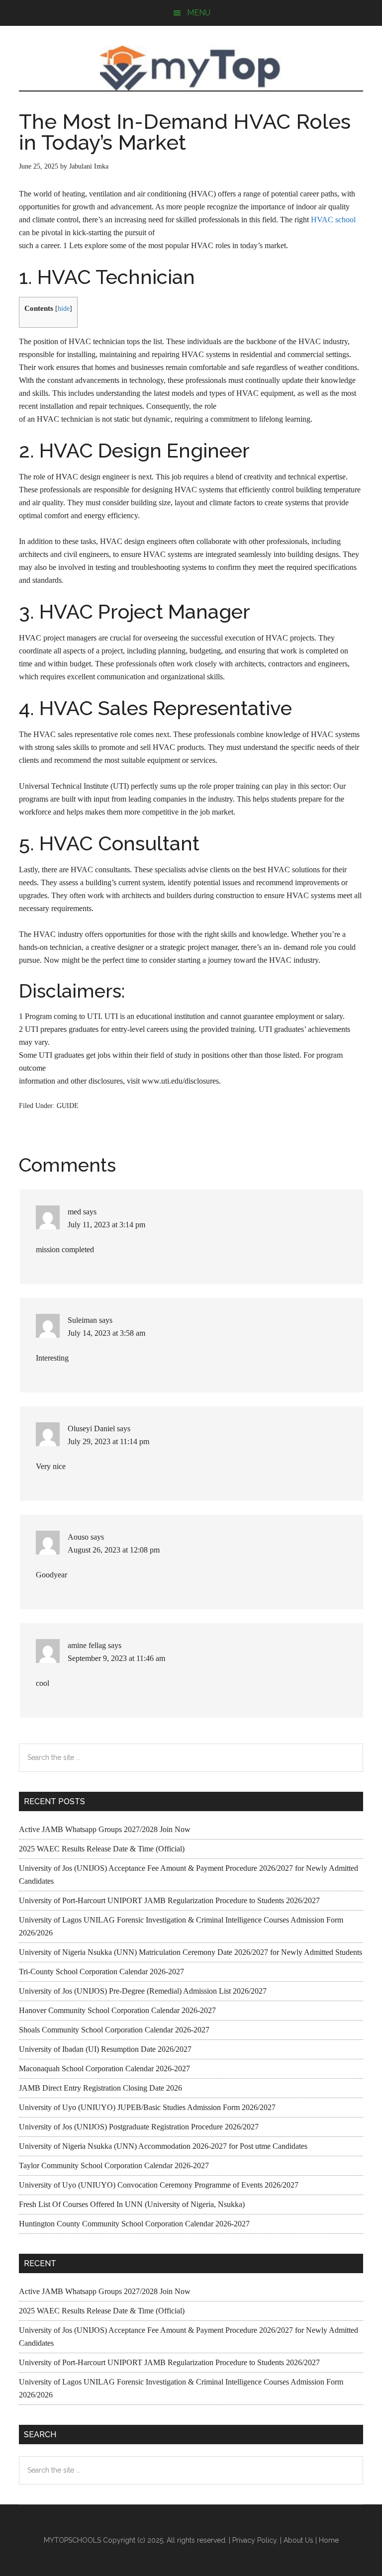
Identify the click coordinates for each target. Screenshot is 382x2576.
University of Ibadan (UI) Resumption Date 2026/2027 (105, 2049)
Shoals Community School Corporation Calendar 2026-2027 (114, 2030)
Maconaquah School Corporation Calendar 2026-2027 (104, 2069)
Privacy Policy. (255, 2540)
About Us (298, 2540)
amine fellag (87, 1645)
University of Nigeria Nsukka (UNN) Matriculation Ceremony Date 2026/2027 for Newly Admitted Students (191, 1952)
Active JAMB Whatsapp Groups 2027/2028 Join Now (105, 1829)
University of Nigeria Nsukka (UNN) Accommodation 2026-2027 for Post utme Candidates (163, 2146)
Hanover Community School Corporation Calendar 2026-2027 (117, 2010)
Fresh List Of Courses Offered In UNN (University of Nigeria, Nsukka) (132, 2204)
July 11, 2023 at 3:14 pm (106, 1225)
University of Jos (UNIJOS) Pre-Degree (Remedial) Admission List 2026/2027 (143, 1991)
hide (64, 309)
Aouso (78, 1537)
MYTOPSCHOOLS (191, 68)
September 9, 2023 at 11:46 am (116, 1658)
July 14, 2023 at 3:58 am (106, 1333)
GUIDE (68, 1106)
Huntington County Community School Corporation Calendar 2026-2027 (134, 2224)
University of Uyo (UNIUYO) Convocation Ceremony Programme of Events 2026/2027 (159, 2185)
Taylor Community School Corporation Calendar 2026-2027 (114, 2165)
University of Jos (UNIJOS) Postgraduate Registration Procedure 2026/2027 (139, 2127)
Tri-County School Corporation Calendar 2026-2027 (101, 1972)
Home (329, 2540)
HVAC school (333, 220)
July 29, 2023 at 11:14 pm (108, 1441)
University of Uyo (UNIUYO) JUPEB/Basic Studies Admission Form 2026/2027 (147, 2107)
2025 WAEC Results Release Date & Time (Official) (102, 1849)
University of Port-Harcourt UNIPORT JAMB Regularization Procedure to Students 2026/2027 (169, 1900)
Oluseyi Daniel (91, 1428)
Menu (199, 13)
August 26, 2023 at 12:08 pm (114, 1550)
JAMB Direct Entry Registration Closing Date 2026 (100, 2088)
